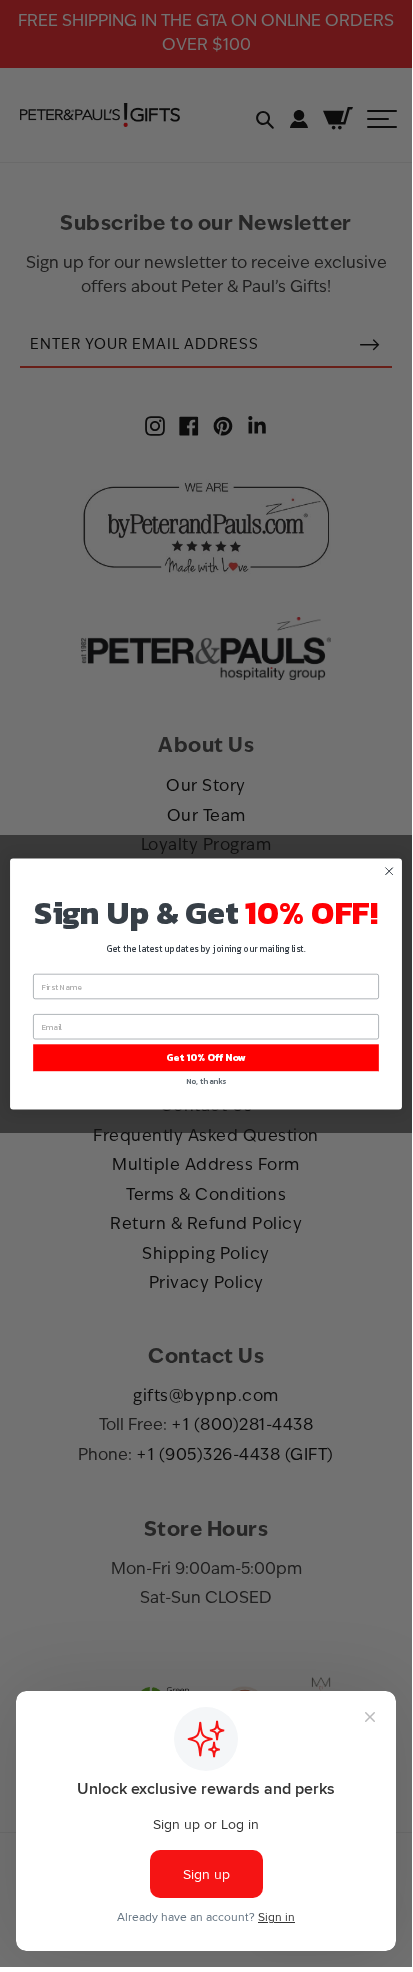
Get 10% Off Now (206, 1057)
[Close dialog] (389, 871)
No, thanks (206, 1080)
